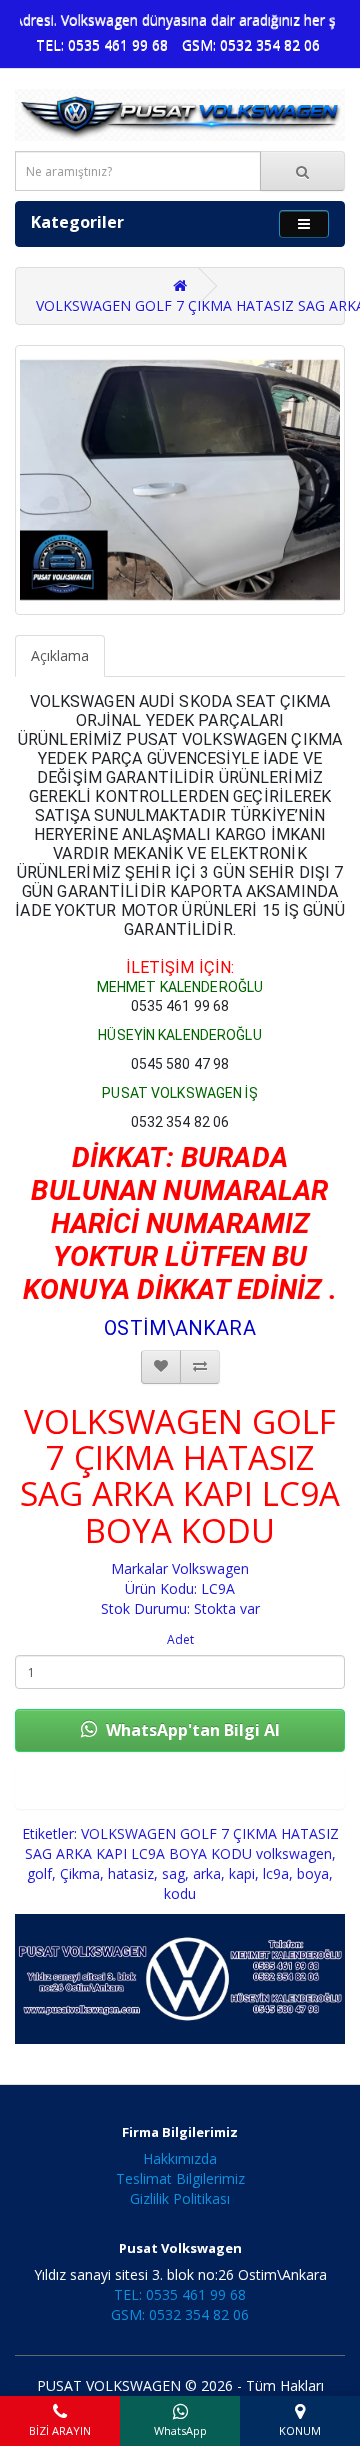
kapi (242, 1873)
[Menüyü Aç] (304, 223)
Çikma (80, 1873)
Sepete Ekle (180, 1788)
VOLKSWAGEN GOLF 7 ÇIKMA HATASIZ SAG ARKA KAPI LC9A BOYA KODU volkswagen (182, 1843)
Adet (180, 1639)
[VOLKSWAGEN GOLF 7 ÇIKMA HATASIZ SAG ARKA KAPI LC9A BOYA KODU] (180, 480)
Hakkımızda (180, 2158)
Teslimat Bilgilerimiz (180, 2178)
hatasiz (131, 1873)
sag (173, 1873)
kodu (180, 1893)
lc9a (276, 1873)
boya (313, 1873)
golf (39, 1873)
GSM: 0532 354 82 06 (251, 44)
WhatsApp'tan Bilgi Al (191, 1730)
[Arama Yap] (302, 171)
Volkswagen (210, 1568)
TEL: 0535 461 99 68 (102, 44)
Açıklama (60, 655)
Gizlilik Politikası (180, 2198)
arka (207, 1873)
